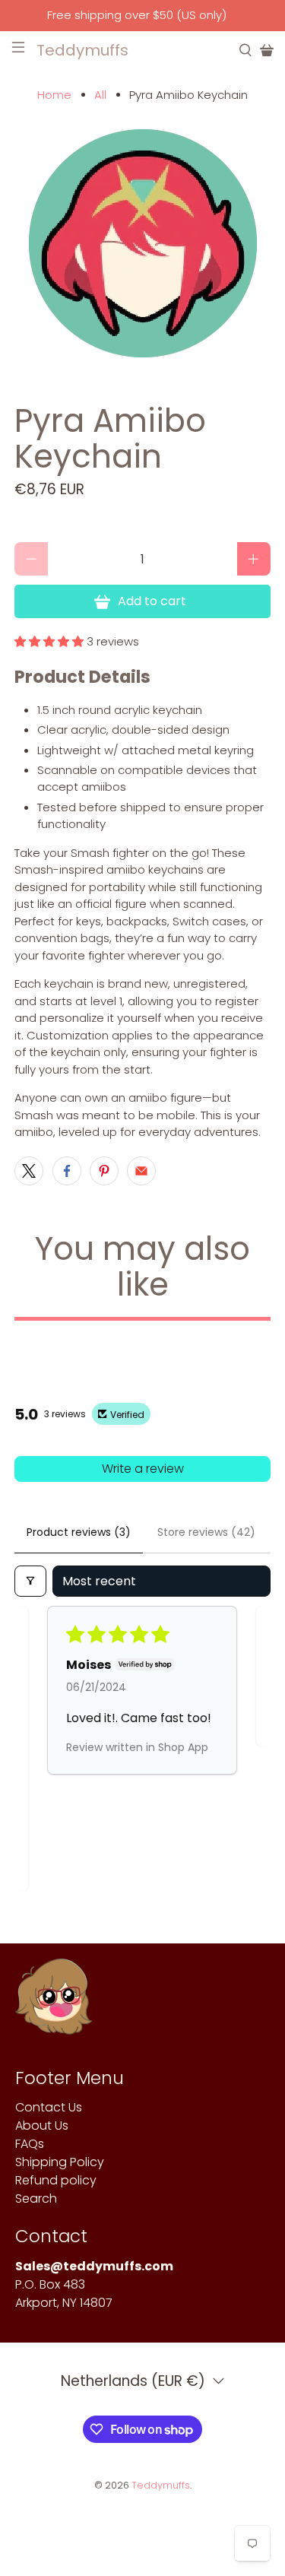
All (100, 95)
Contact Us (49, 2107)
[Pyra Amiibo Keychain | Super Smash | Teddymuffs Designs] (142, 243)
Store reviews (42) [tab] (206, 1532)
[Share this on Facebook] (67, 1171)
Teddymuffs (161, 2485)
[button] (49, 641)
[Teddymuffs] (54, 2004)
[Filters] (30, 1581)
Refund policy (56, 2180)
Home (54, 95)
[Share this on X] (29, 1171)
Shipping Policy (60, 2162)
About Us (42, 2126)
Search (36, 2198)
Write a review (143, 1469)
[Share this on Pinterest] (104, 1171)
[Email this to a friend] (141, 1171)
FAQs (30, 2144)
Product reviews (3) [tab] (79, 1532)
